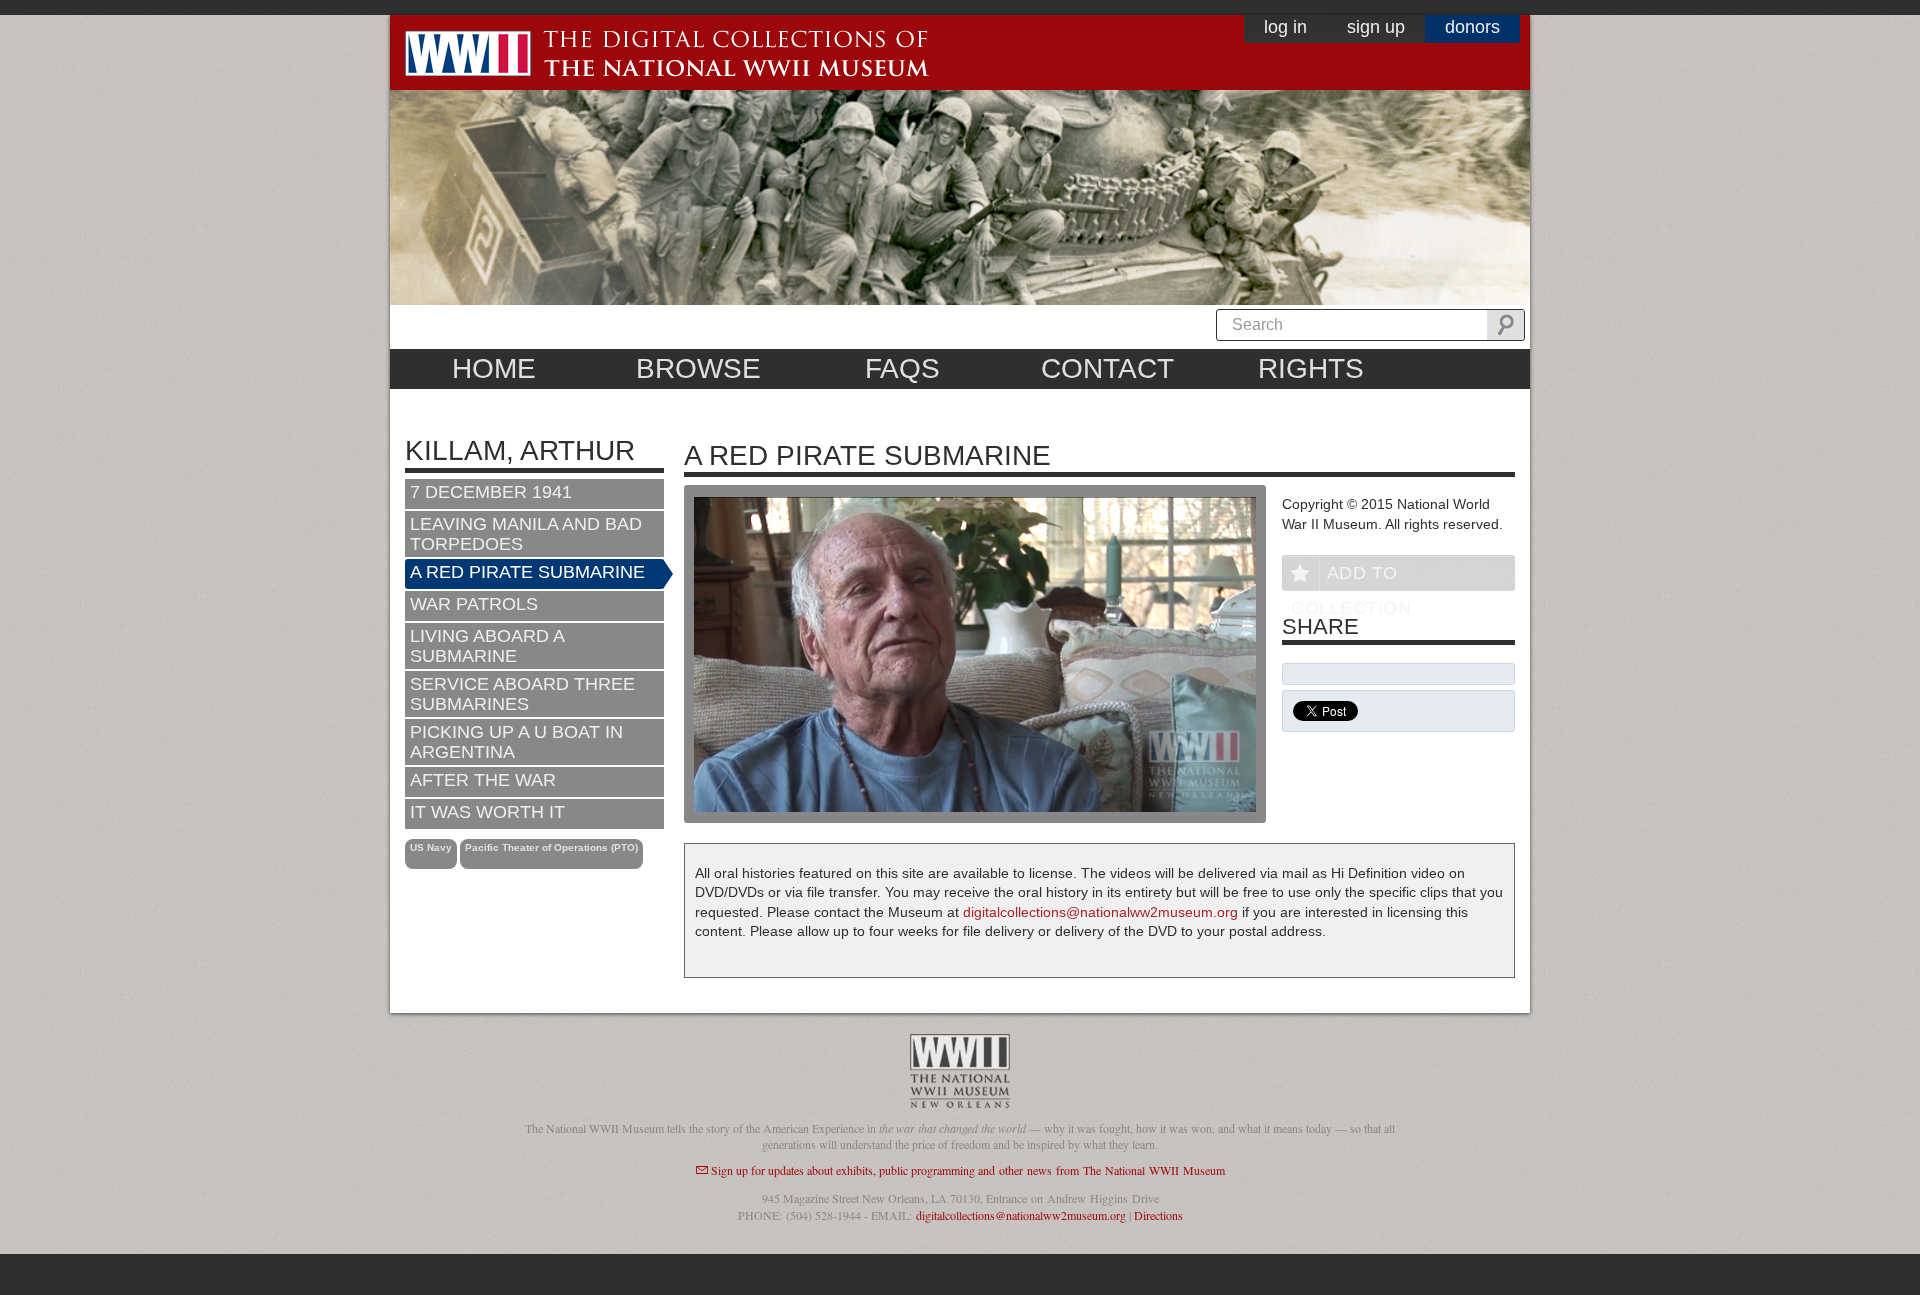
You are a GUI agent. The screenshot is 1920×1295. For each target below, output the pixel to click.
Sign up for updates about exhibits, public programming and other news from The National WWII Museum (968, 1170)
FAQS (902, 368)
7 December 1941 (491, 492)
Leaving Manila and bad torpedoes (526, 534)
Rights (1311, 368)
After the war (483, 780)
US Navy (431, 847)
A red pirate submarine (527, 572)
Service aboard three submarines (522, 694)
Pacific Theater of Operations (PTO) (551, 847)
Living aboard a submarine (487, 646)
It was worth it (487, 812)
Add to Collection (1351, 576)
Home (494, 368)
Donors (1472, 27)
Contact (1107, 368)
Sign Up (1376, 27)
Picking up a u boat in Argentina (516, 742)
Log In (1285, 27)
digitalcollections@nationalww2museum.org (1100, 912)
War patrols (474, 604)
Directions (1158, 1215)
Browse (698, 368)
